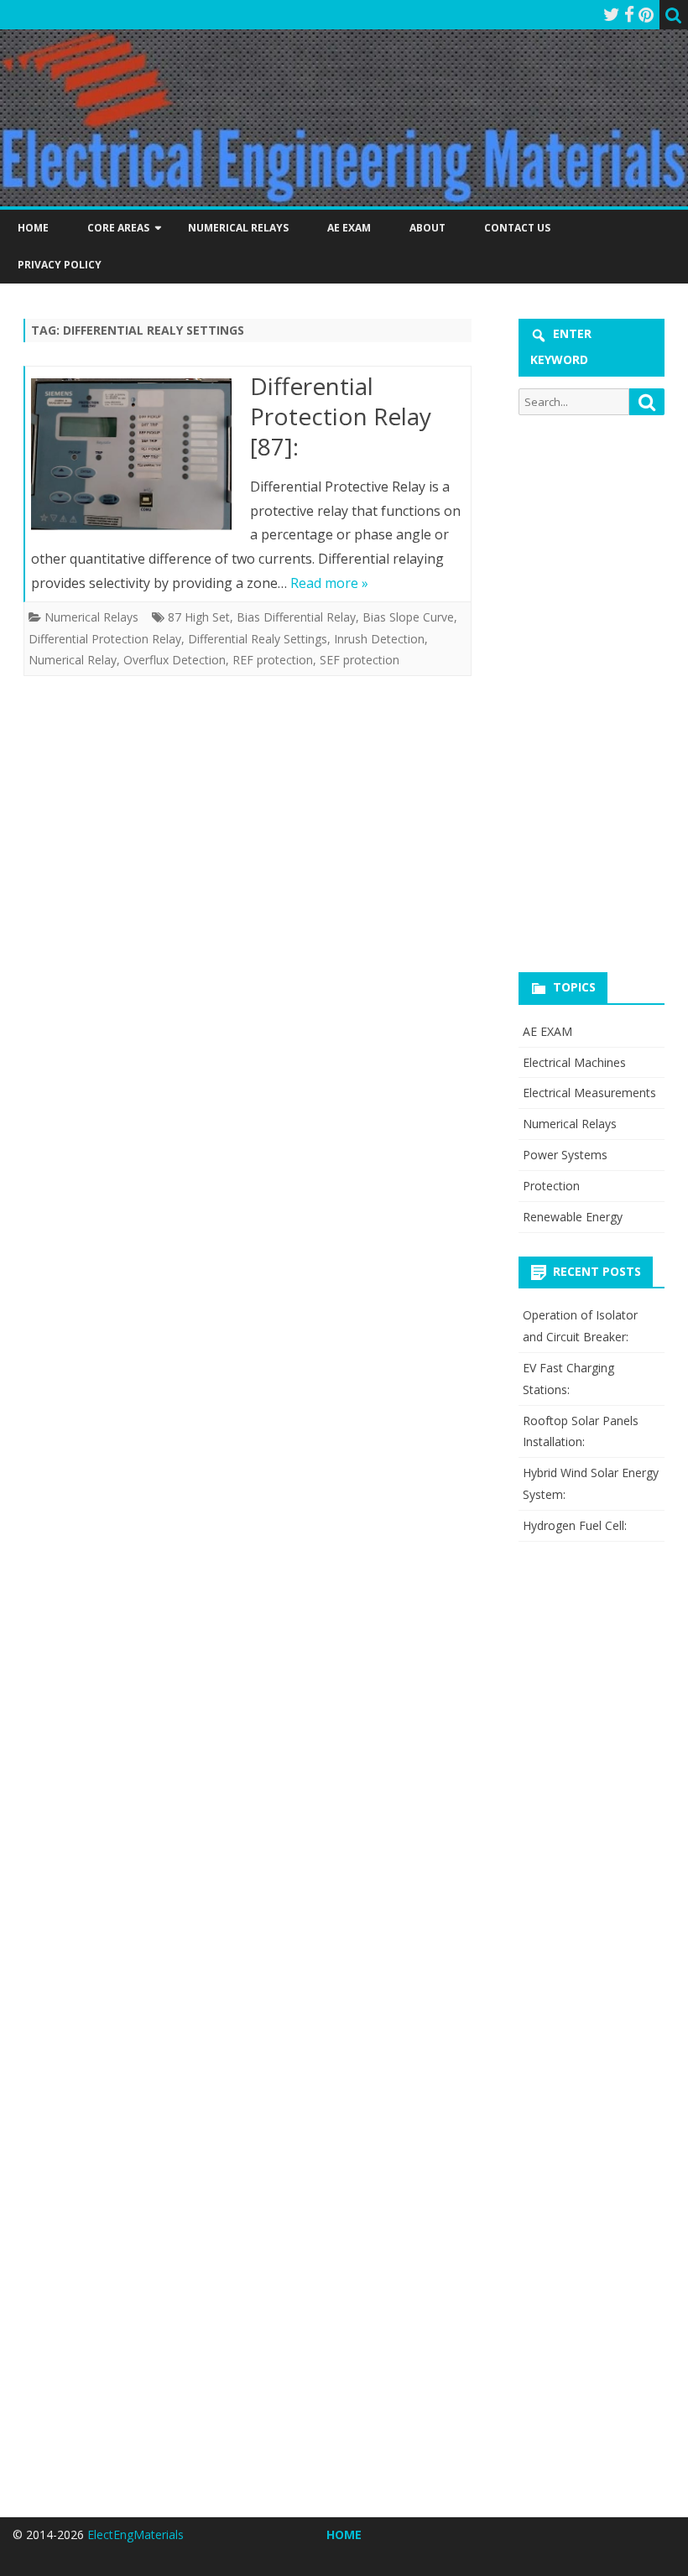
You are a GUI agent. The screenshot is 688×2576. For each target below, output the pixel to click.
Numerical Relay (73, 660)
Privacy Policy (60, 265)
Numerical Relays (238, 228)
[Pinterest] (646, 14)
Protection (551, 1186)
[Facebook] (629, 14)
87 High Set (199, 617)
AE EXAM (349, 228)
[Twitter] (612, 14)
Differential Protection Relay (105, 639)
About (427, 228)
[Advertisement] (603, 690)
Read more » (329, 583)
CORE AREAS (118, 228)
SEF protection (360, 660)
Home (33, 228)
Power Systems (565, 1155)
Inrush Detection (379, 639)
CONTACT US (517, 228)
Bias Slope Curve (408, 617)
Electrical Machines (574, 1062)
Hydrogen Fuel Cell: (575, 1525)
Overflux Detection (175, 660)
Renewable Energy (573, 1217)
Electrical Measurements (589, 1093)
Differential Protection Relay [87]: (341, 416)
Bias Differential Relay (296, 617)
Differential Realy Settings (258, 639)
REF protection (273, 660)
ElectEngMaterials (136, 2534)
